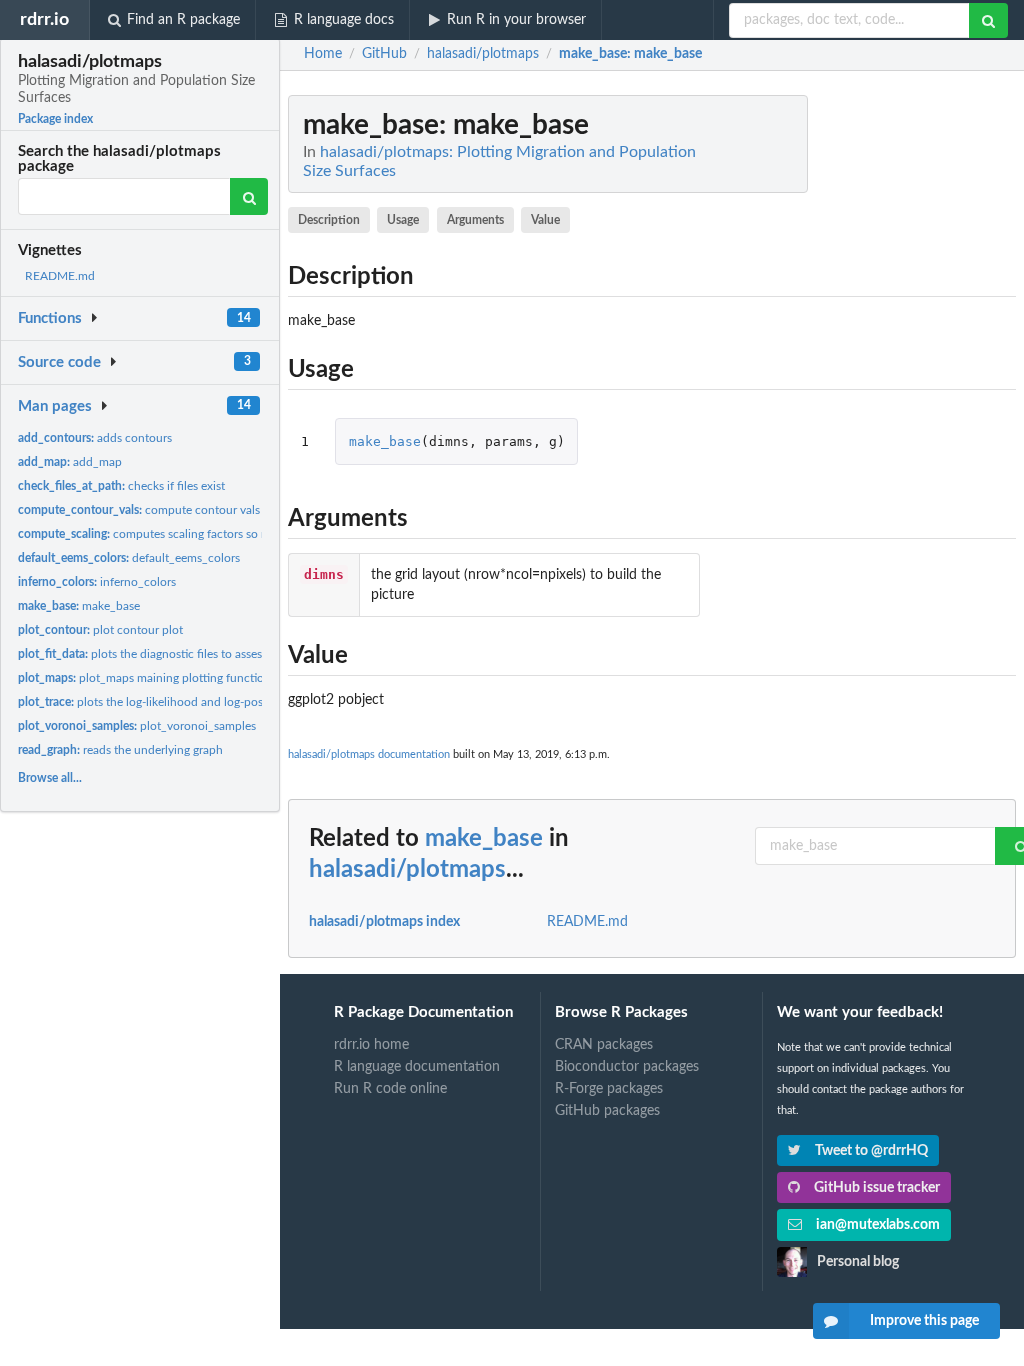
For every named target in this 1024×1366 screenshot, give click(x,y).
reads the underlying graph (120, 750)
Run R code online (390, 1089)
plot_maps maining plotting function (144, 678)
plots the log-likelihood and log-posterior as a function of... (201, 702)
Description (329, 220)
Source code (59, 362)
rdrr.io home (371, 1045)
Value (545, 220)
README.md (60, 276)
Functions (50, 318)
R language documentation (417, 1067)
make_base (79, 606)
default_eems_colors (129, 558)
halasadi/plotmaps (407, 870)
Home (323, 54)
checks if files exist (121, 486)
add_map (70, 462)
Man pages (55, 406)
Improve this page (924, 1321)
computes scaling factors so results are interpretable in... (212, 534)
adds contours (95, 438)
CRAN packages (604, 1045)
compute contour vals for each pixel (176, 510)
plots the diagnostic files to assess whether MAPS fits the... (207, 654)
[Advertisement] (866, 395)
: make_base (630, 54)
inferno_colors (97, 582)
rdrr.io (44, 19)
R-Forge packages (609, 1089)
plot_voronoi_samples (137, 726)
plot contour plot (100, 630)
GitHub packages (607, 1111)
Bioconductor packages (627, 1067)
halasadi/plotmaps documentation (369, 754)
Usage (403, 220)
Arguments (475, 220)
